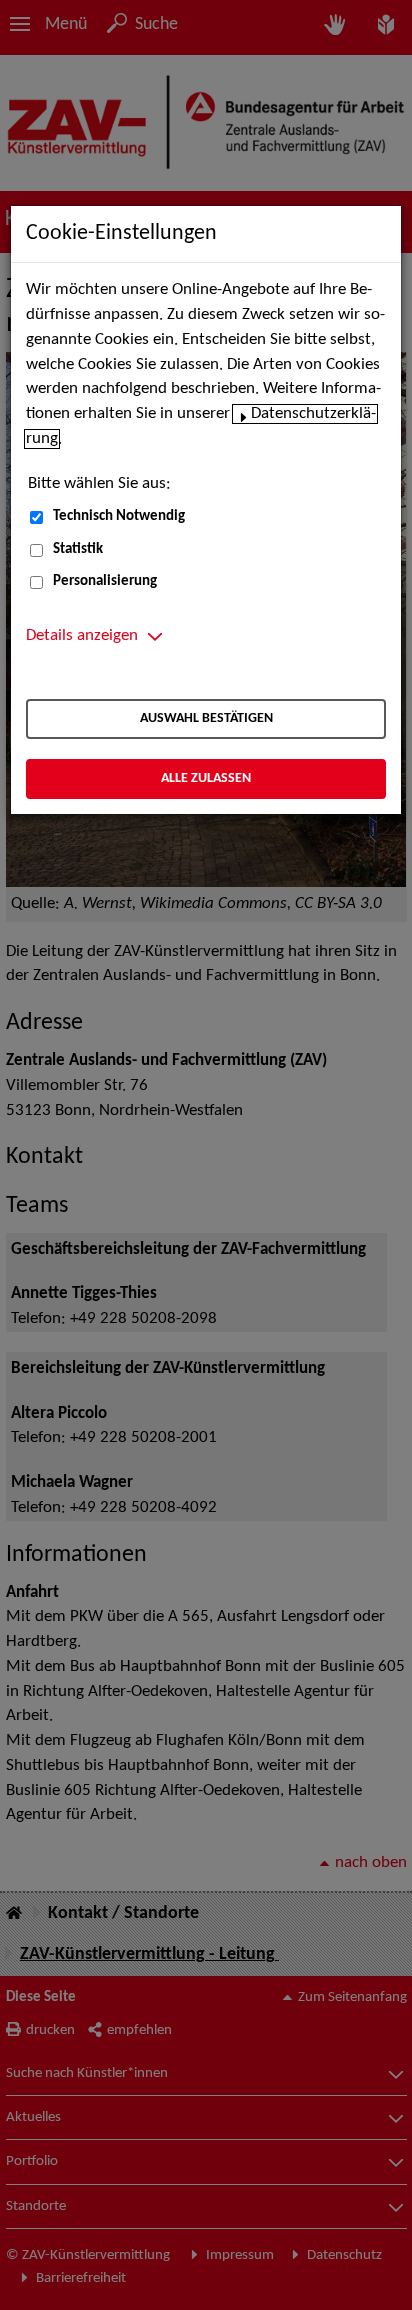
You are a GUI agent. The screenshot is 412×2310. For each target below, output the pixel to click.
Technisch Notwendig (119, 516)
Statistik (78, 549)
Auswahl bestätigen (206, 718)
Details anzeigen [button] (82, 636)
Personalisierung (105, 581)
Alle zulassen (206, 778)
